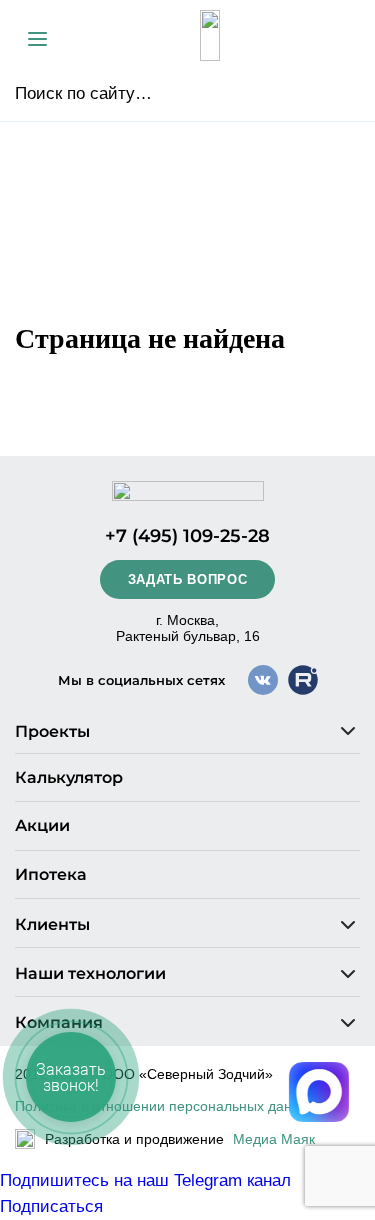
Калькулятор (69, 777)
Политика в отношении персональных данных (166, 1106)
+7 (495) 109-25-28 (187, 536)
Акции (42, 825)
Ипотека (51, 874)
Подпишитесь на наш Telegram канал (145, 1180)
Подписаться (51, 1206)
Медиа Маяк (274, 1139)
